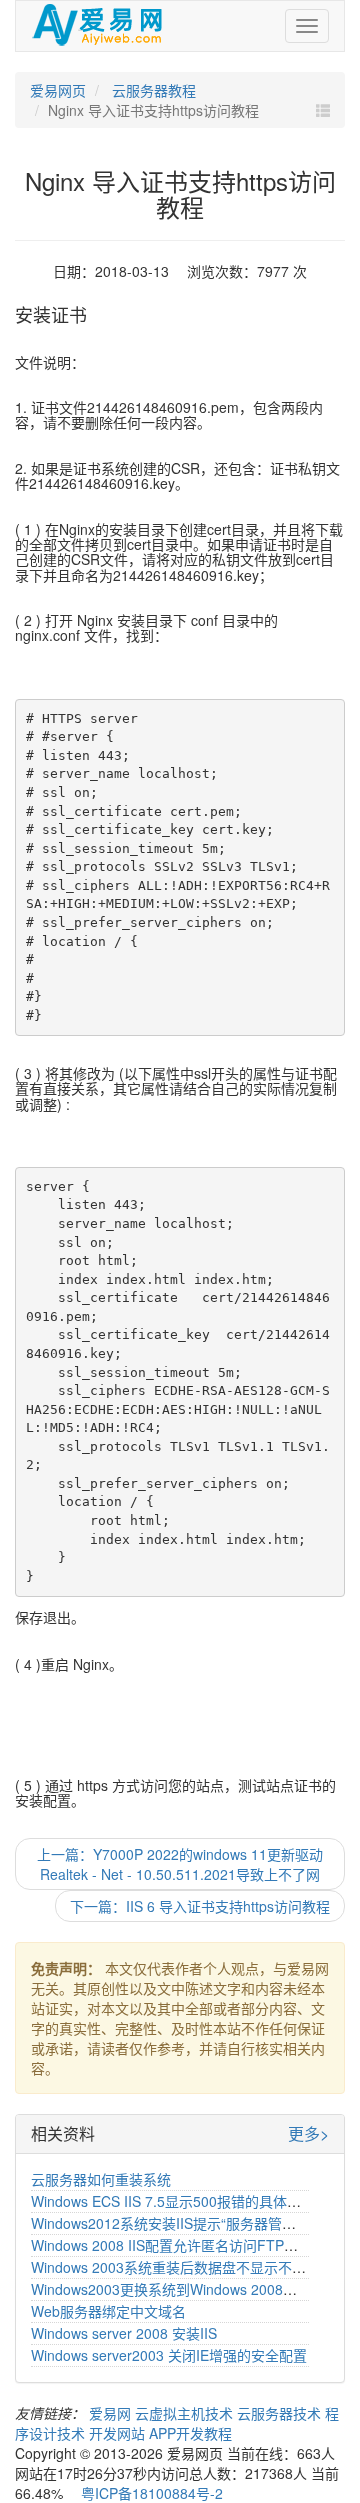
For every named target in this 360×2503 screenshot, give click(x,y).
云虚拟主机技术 (186, 2413)
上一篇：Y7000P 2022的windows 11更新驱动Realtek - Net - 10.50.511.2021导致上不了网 (180, 1864)
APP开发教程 (190, 2433)
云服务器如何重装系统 (101, 2179)
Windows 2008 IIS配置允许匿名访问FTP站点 (171, 2245)
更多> (308, 2134)
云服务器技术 (281, 2413)
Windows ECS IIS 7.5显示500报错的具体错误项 (180, 2201)
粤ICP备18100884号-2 (152, 2493)
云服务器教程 (152, 90)
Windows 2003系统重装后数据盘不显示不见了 (175, 2267)
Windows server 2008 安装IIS (124, 2333)
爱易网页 (58, 90)
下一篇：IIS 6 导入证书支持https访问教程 (200, 1906)
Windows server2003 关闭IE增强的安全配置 (169, 2355)
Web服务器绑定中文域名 (108, 2311)
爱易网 (112, 2413)
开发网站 (119, 2433)
